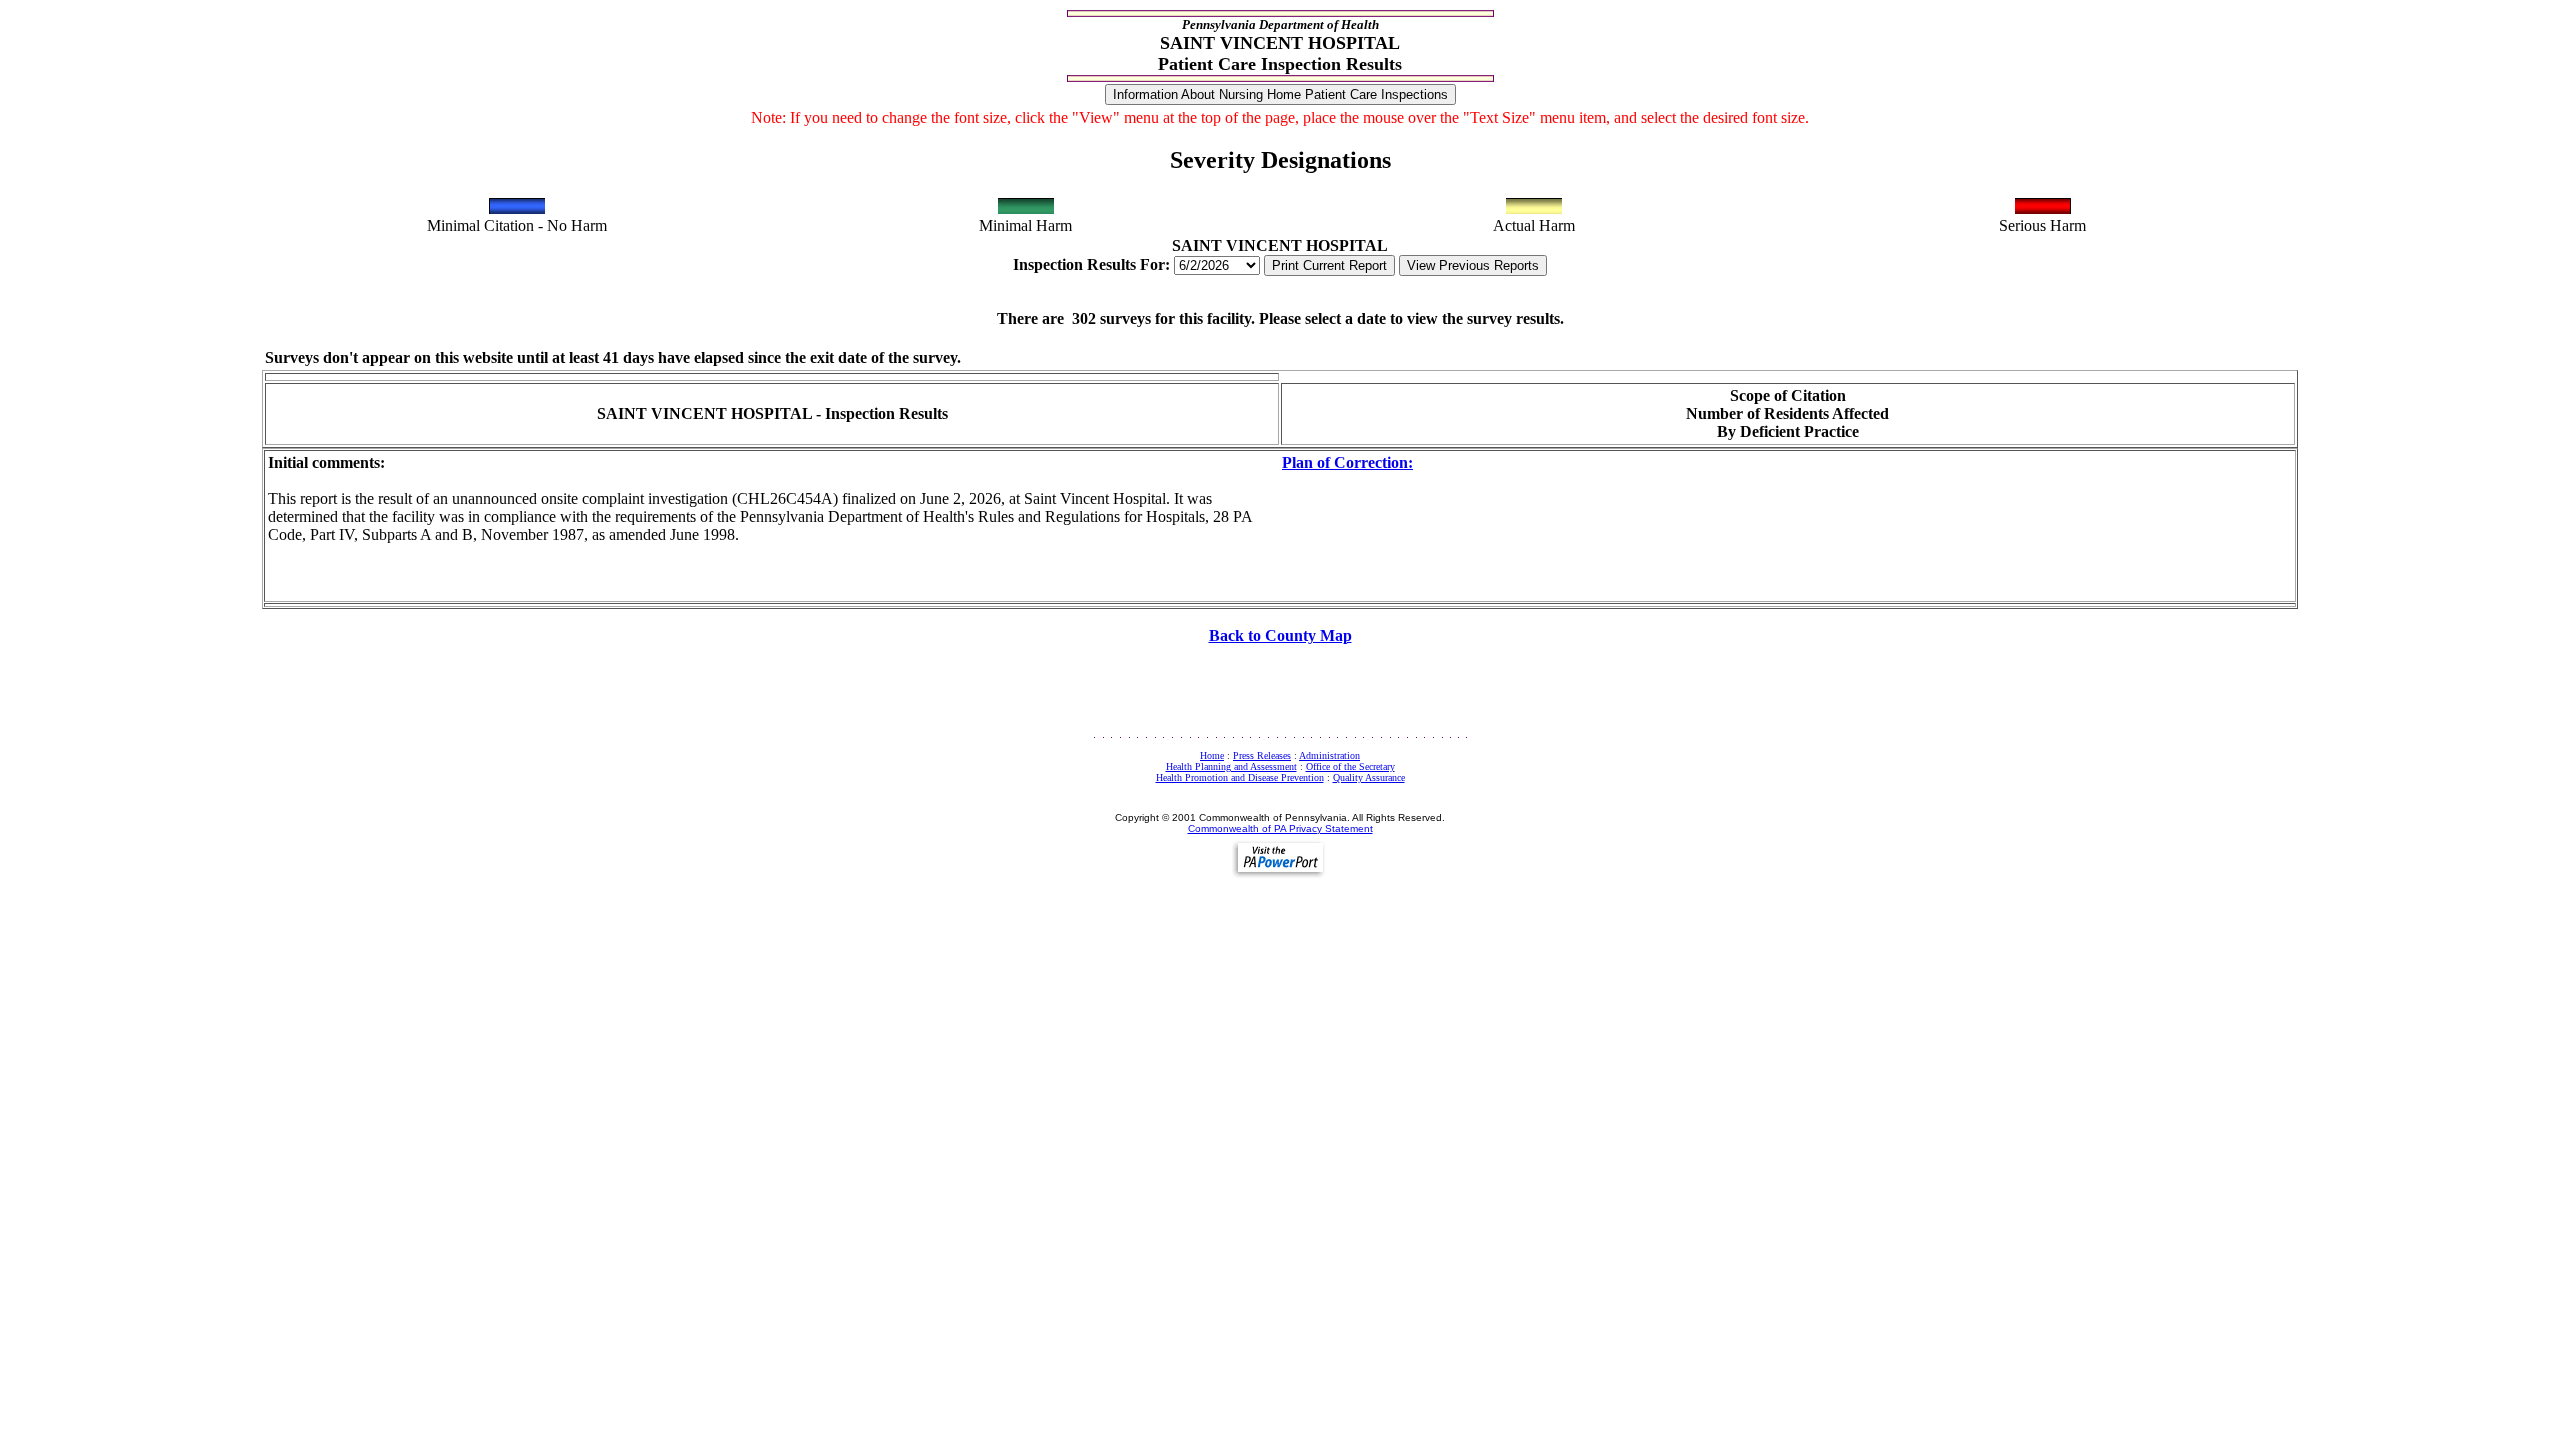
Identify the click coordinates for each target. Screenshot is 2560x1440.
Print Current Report (1329, 265)
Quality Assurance (1369, 777)
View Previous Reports (1473, 265)
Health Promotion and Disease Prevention (1240, 777)
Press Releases (1262, 755)
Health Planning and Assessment (1231, 766)
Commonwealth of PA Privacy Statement (1280, 828)
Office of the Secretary (1350, 766)
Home (1212, 755)
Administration (1329, 755)
